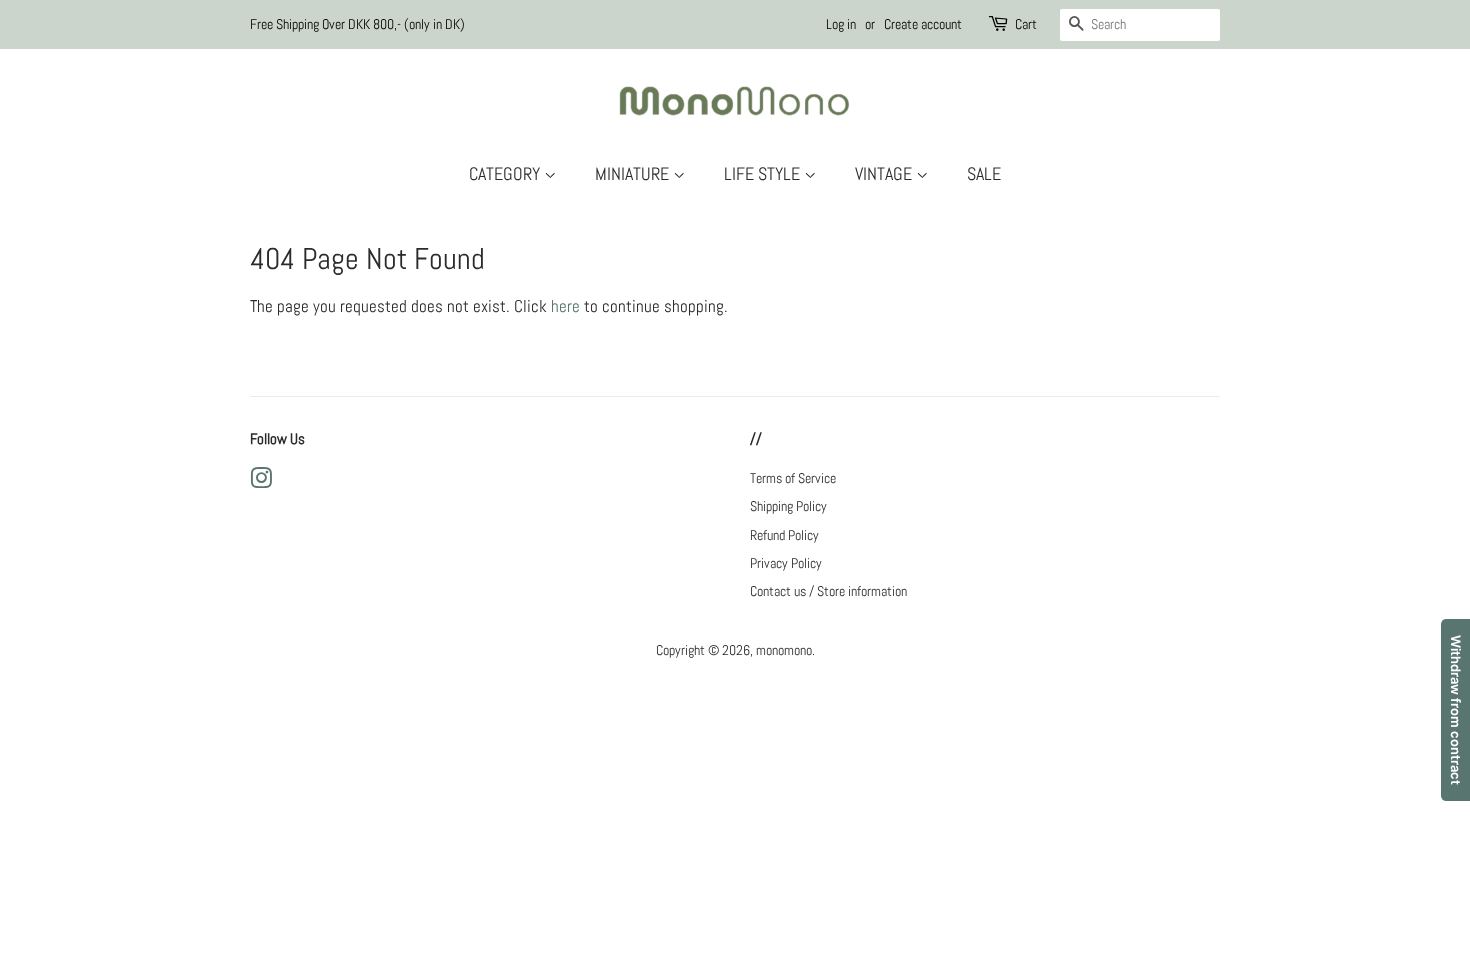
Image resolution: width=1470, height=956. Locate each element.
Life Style (764, 173)
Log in (841, 24)
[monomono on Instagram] (261, 482)
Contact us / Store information (828, 591)
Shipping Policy (788, 506)
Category (506, 173)
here (565, 306)
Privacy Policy (786, 563)
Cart (1026, 24)
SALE (984, 173)
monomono (784, 650)
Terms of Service (793, 478)
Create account (923, 24)
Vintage (885, 173)
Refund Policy (784, 535)
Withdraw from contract (1456, 710)
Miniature (634, 173)
